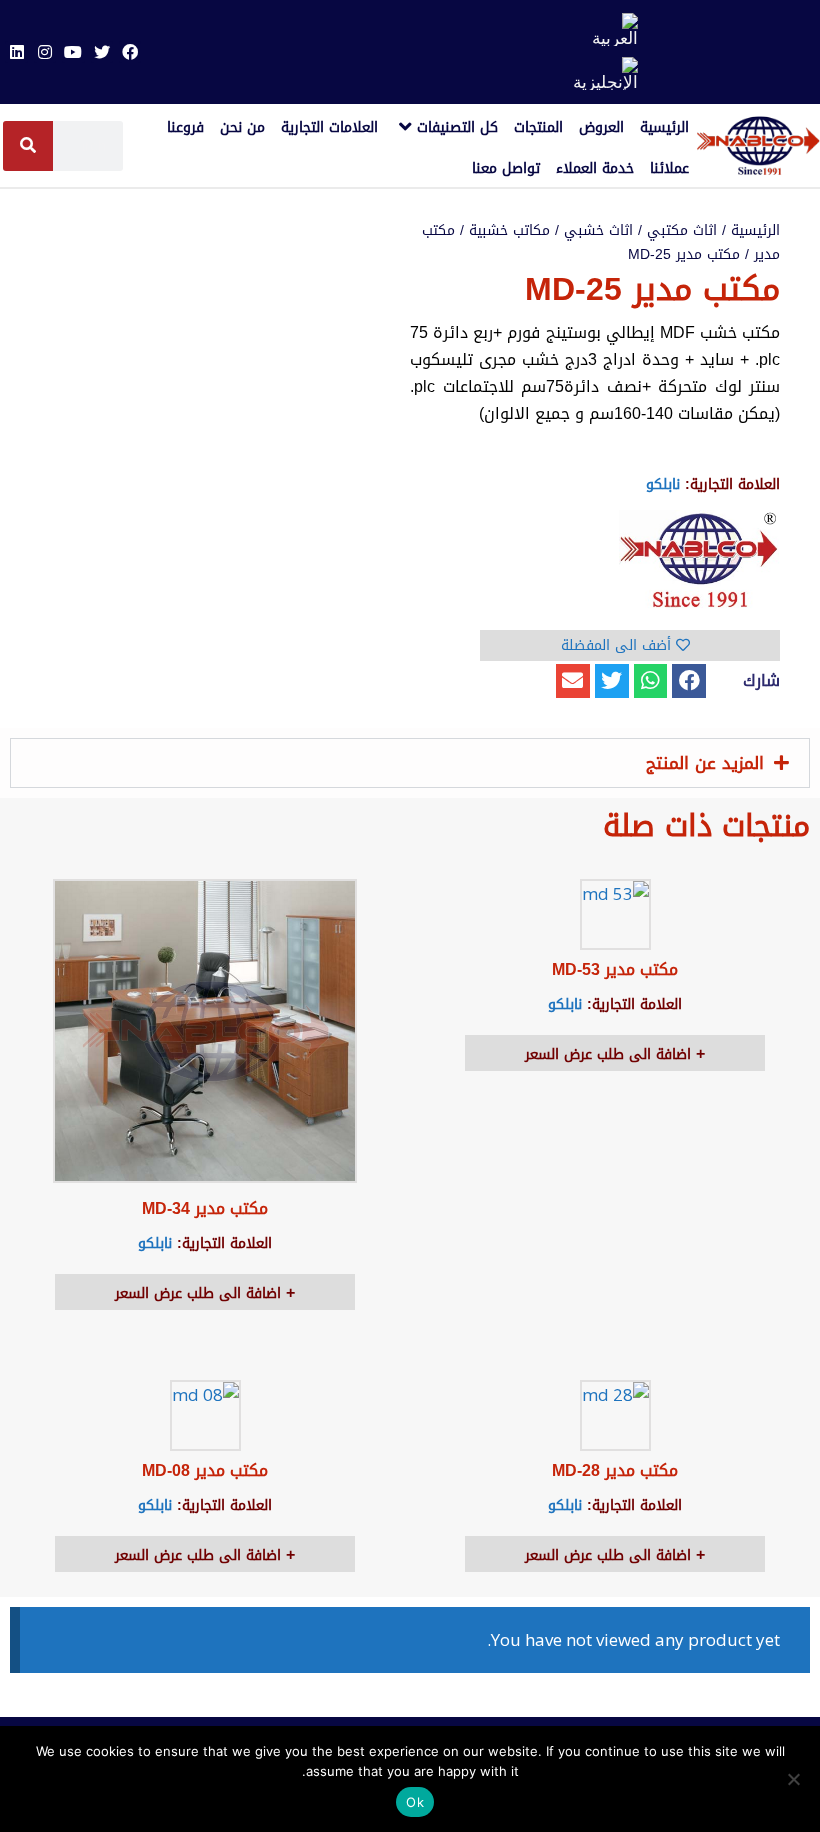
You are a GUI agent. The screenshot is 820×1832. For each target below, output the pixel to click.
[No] (795, 1779)
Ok (415, 1802)
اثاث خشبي (598, 230)
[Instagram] (45, 52)
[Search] (28, 146)
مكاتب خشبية (509, 230)
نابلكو (663, 484)
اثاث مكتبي (682, 230)
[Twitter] (102, 52)
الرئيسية (755, 230)
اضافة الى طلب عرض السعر (610, 1054)
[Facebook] (130, 52)
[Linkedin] (16, 52)
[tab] (410, 763)
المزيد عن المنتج (705, 763)
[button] (689, 681)
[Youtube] (73, 52)
